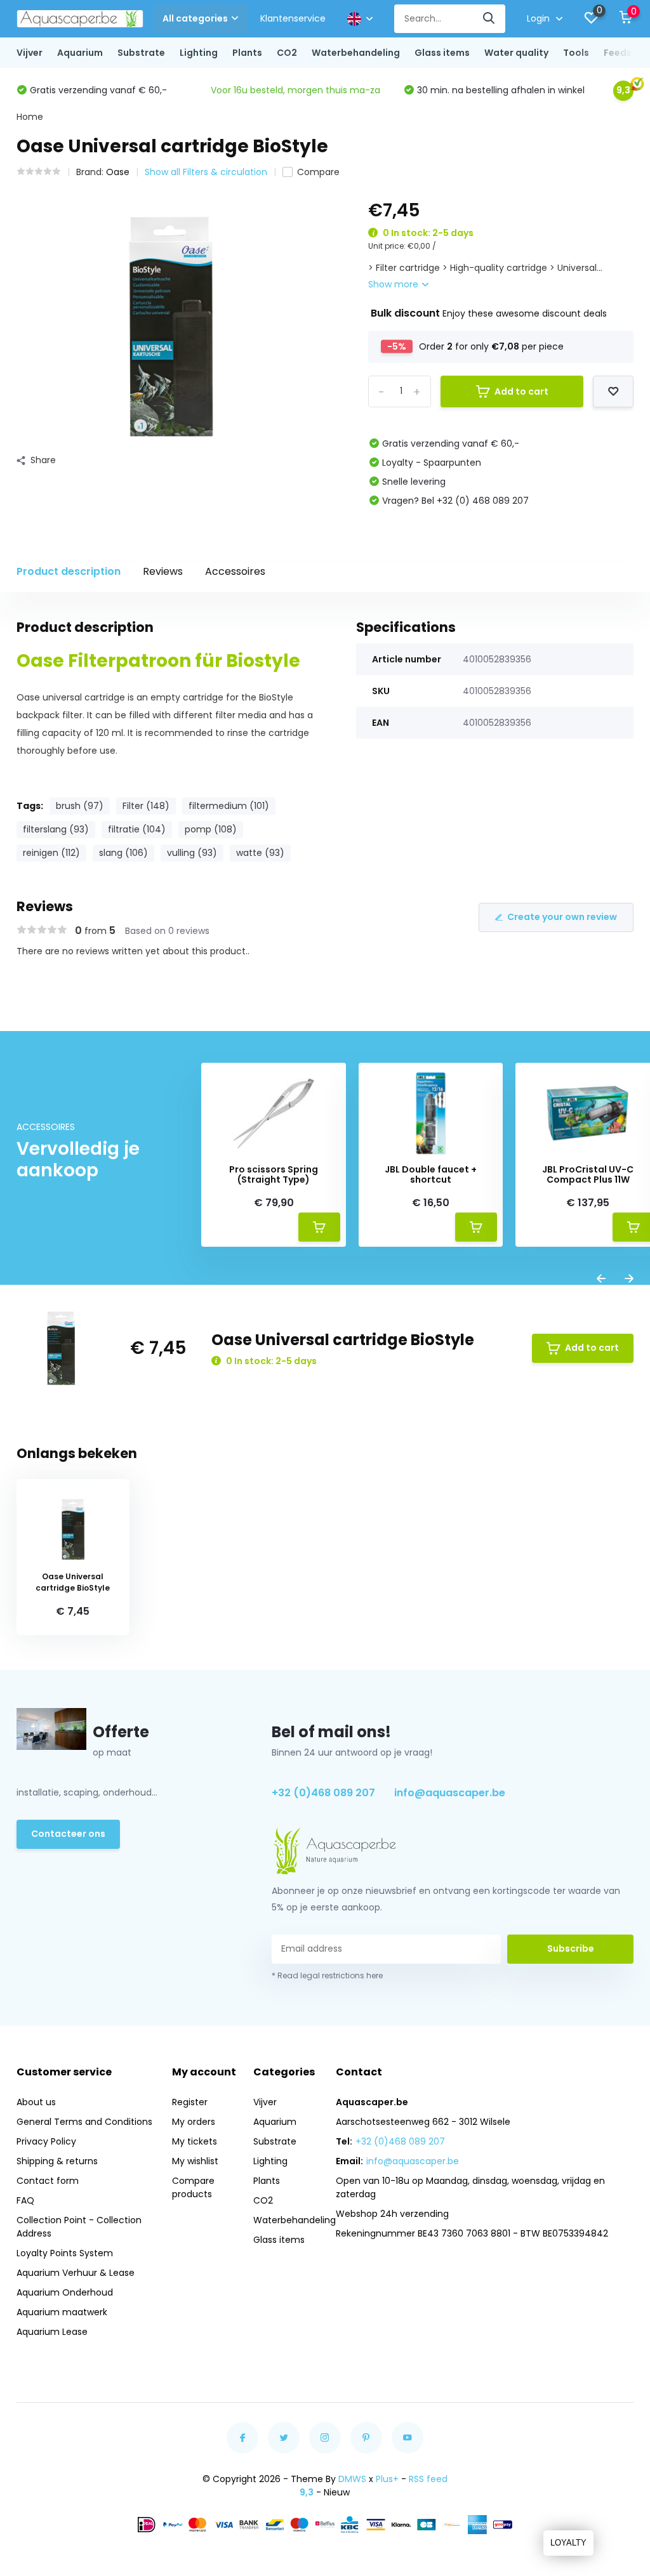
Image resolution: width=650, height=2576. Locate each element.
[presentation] (601, 1279)
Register (190, 2102)
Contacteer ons (68, 1834)
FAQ (25, 2200)
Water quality (516, 53)
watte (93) (260, 853)
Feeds (618, 53)
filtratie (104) (137, 829)
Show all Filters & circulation (206, 172)
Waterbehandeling (356, 53)
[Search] (489, 19)
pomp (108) (211, 829)
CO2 (287, 53)
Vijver (30, 53)
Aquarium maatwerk (62, 2312)
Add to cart (521, 391)
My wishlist (195, 2161)
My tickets (195, 2141)
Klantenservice (293, 18)
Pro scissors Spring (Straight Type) (274, 1175)
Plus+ (387, 2479)
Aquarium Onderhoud (65, 2292)
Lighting (199, 53)
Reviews (163, 571)
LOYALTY (568, 2543)
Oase (118, 172)
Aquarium (80, 53)
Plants (247, 53)
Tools (576, 53)
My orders (194, 2122)
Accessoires (235, 571)
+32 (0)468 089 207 (323, 1793)
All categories (195, 18)
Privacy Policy (46, 2141)
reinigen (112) (51, 853)
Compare (318, 172)
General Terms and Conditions (84, 2122)
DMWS (352, 2479)
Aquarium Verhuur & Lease (76, 2273)
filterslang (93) (56, 829)
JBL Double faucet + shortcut (431, 1175)
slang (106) (123, 853)
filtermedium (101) (229, 806)
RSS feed (428, 2479)
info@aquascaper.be (450, 1793)
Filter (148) (146, 806)
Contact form (48, 2181)
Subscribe (571, 1948)
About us (36, 2102)
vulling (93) (192, 853)
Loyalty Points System (65, 2253)
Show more (395, 284)
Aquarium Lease (52, 2332)
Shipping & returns (57, 2161)
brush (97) (80, 806)
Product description (69, 571)
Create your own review (562, 917)
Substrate (141, 53)
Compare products (193, 2187)
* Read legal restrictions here (327, 1975)
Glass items (442, 53)
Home (30, 117)
